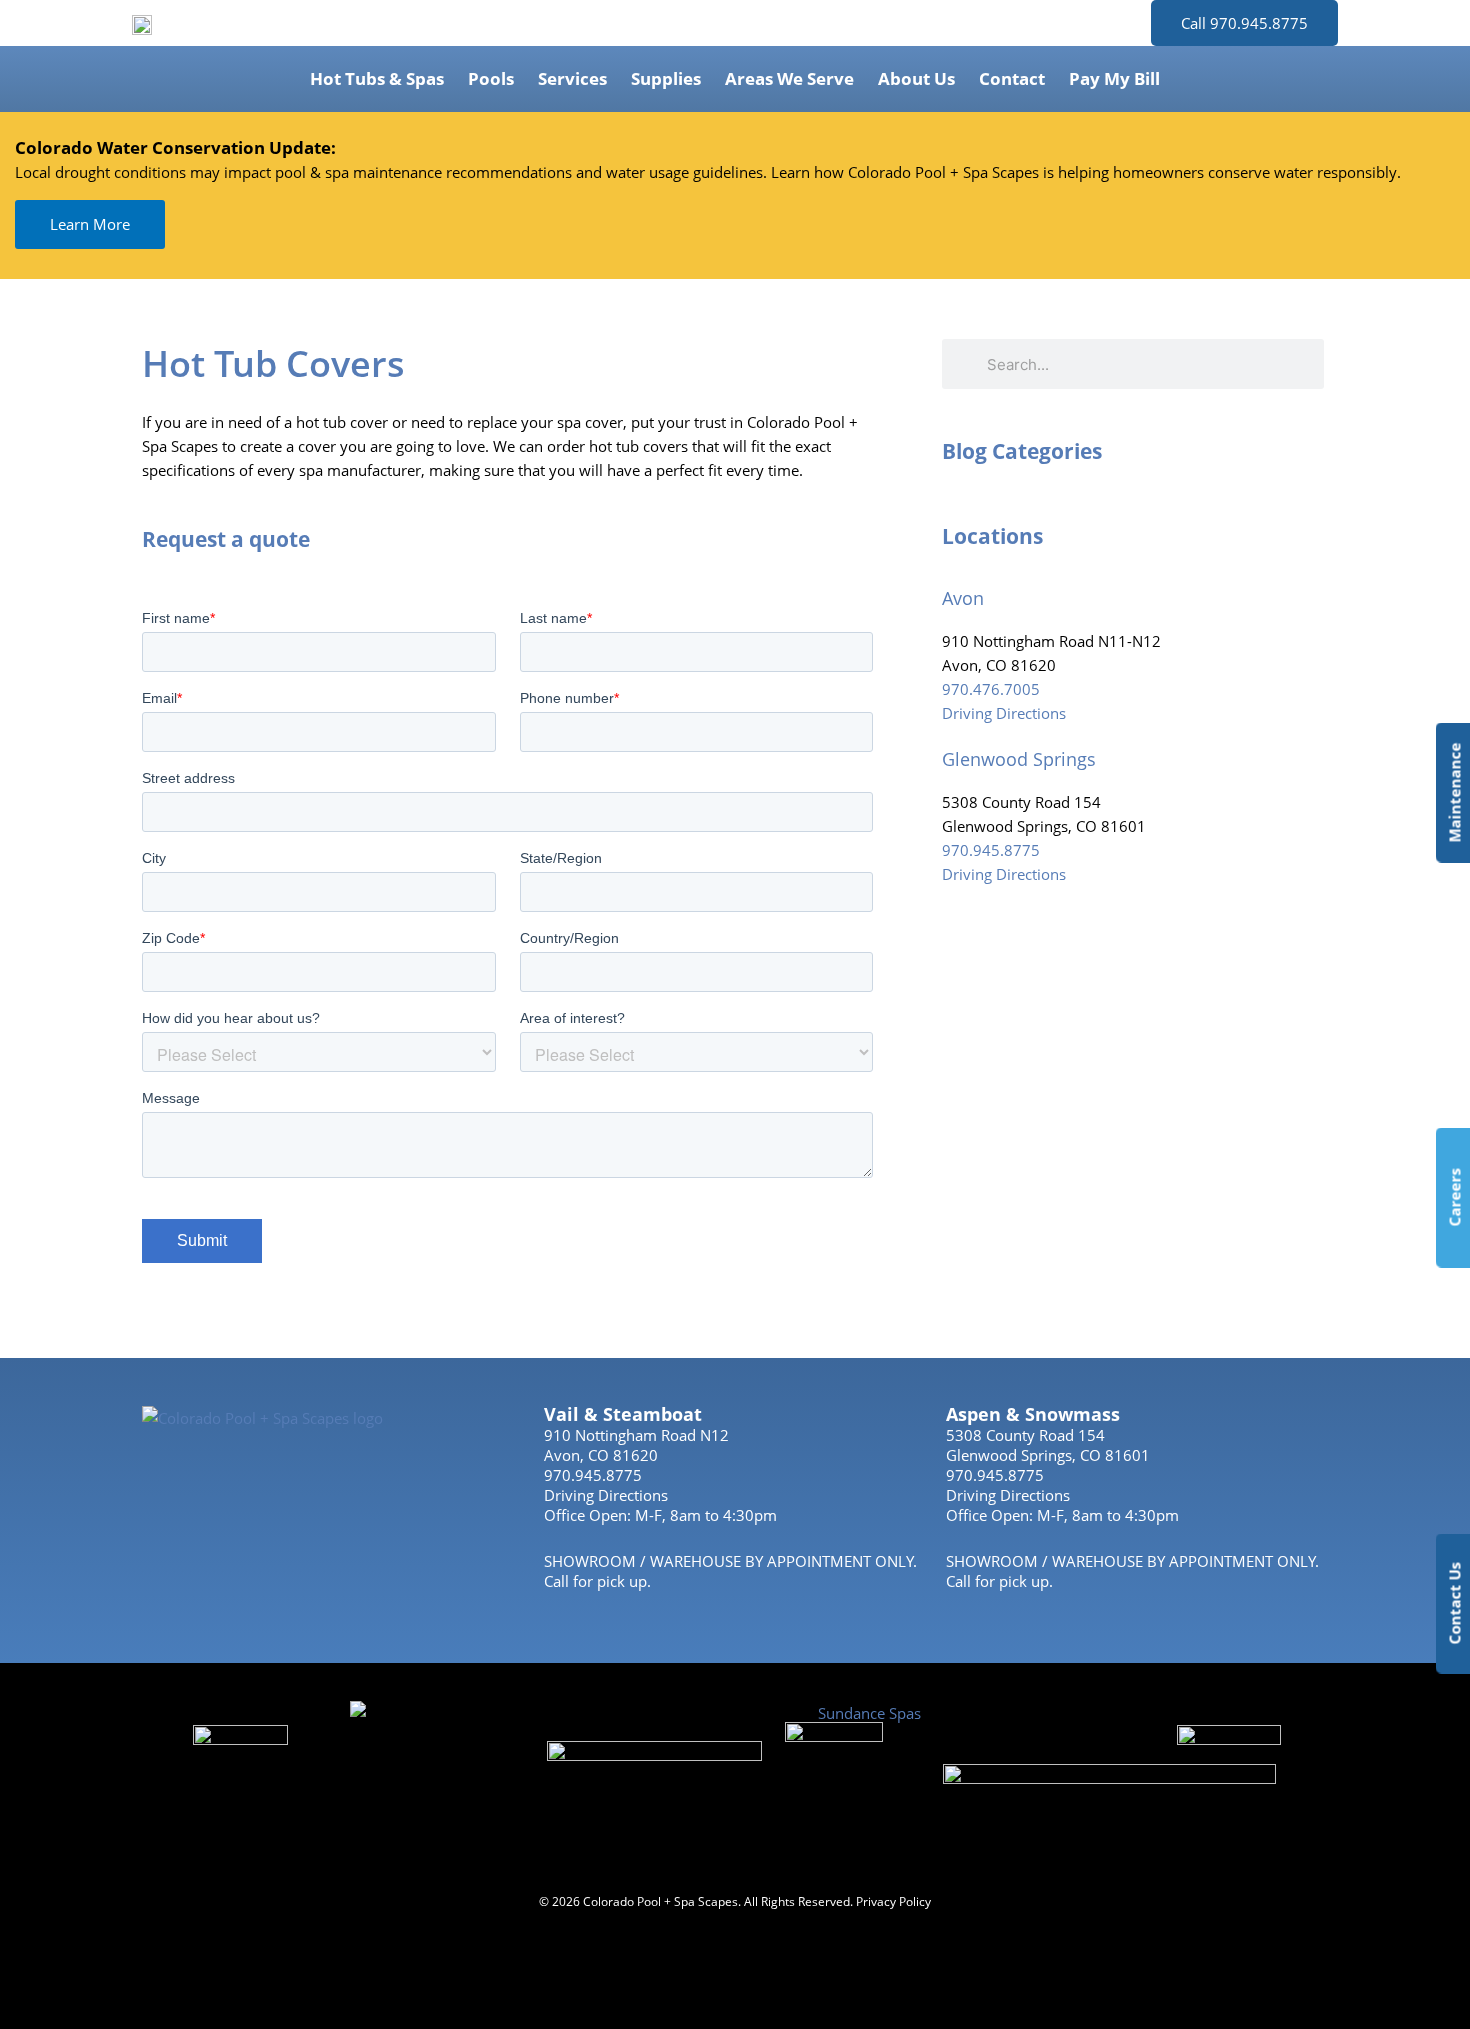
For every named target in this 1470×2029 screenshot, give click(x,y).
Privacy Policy (893, 1901)
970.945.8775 (991, 850)
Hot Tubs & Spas (377, 78)
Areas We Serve (789, 78)
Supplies (666, 78)
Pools (491, 78)
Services (572, 78)
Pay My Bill (1114, 78)
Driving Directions (1004, 713)
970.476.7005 (991, 689)
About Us (916, 78)
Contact (1012, 78)
